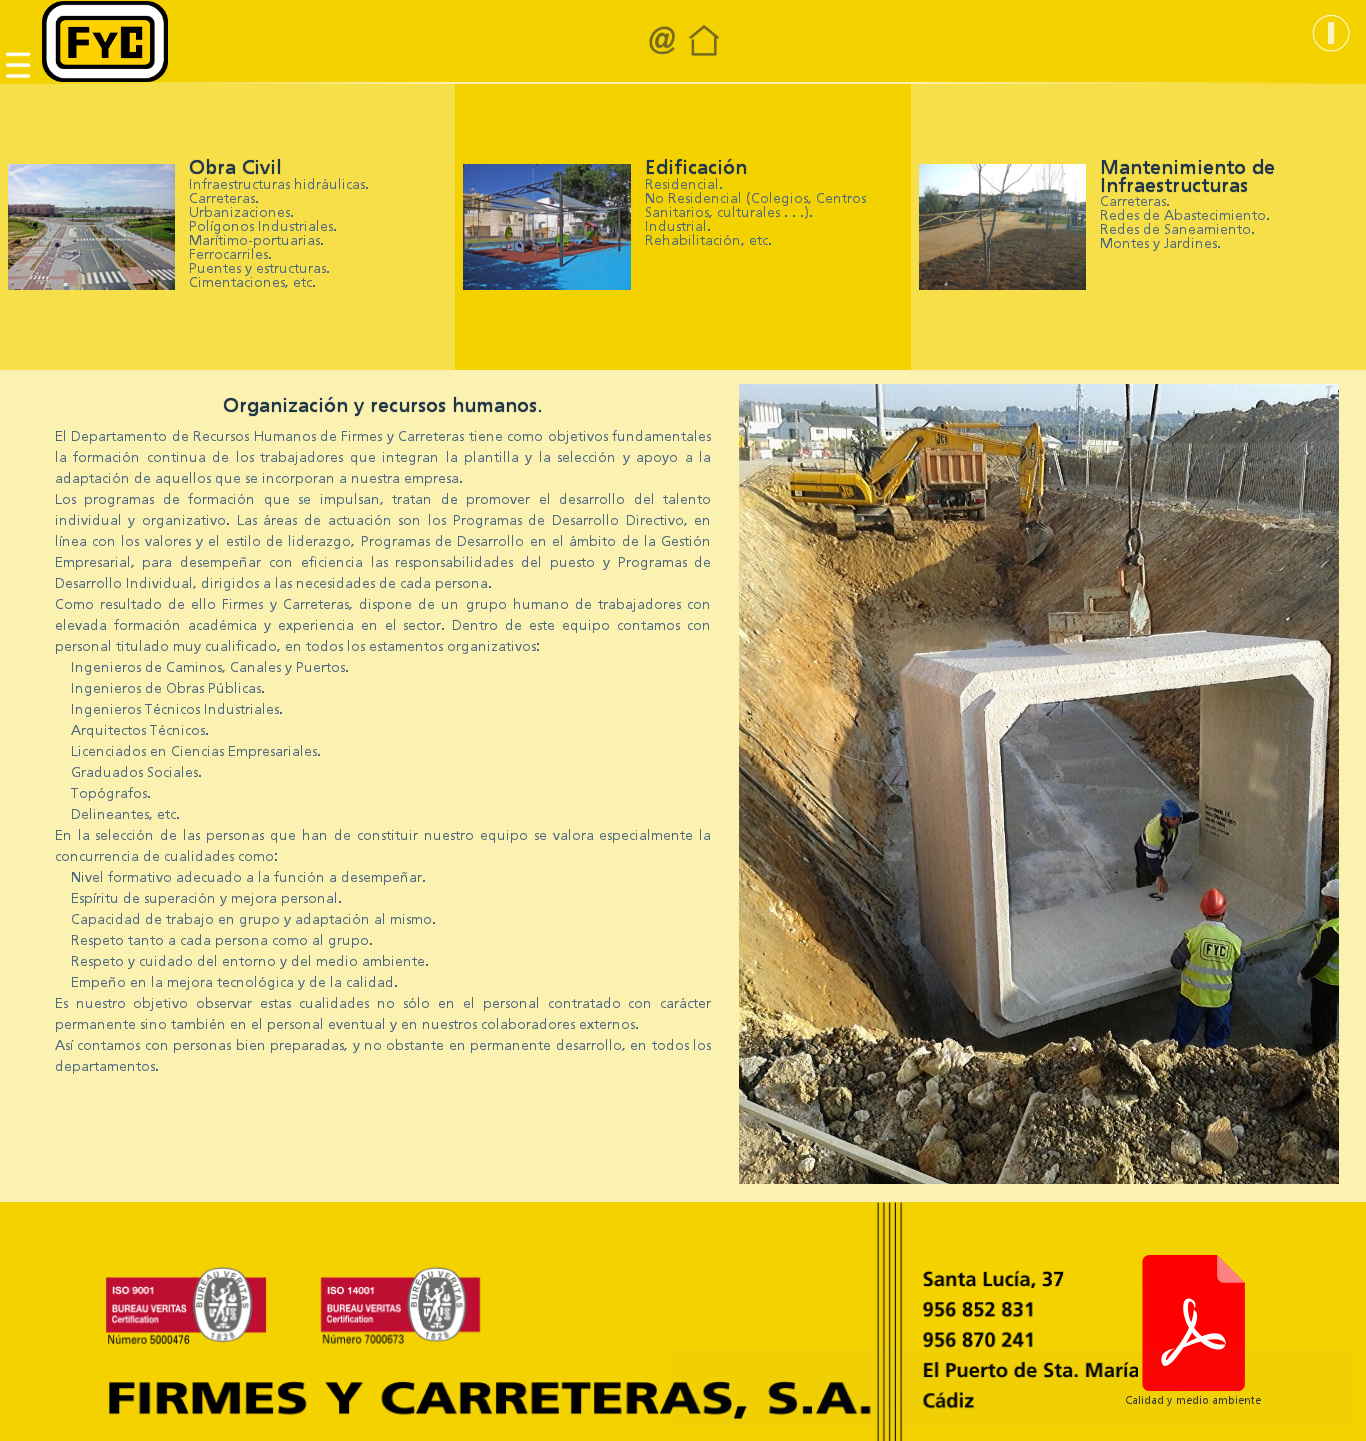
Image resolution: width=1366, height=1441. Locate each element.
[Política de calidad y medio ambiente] (1193, 1323)
